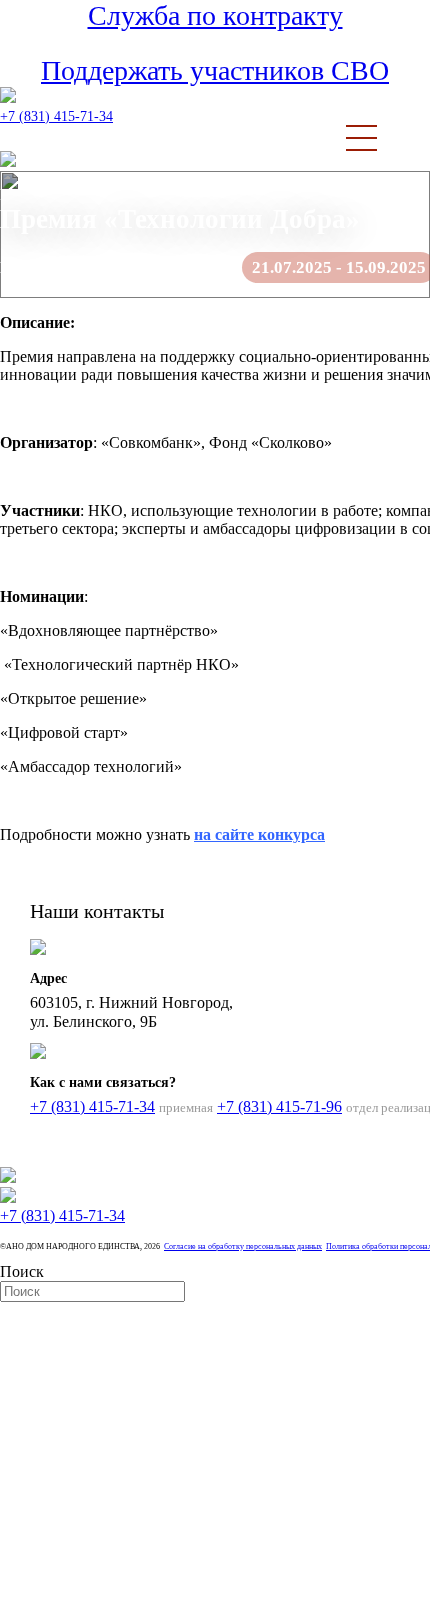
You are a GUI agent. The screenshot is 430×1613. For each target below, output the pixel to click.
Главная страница (60, 194)
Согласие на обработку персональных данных (243, 1246)
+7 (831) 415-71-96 (279, 1106)
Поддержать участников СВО (215, 70)
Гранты (162, 194)
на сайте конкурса (259, 834)
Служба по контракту (215, 15)
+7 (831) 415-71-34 (56, 116)
